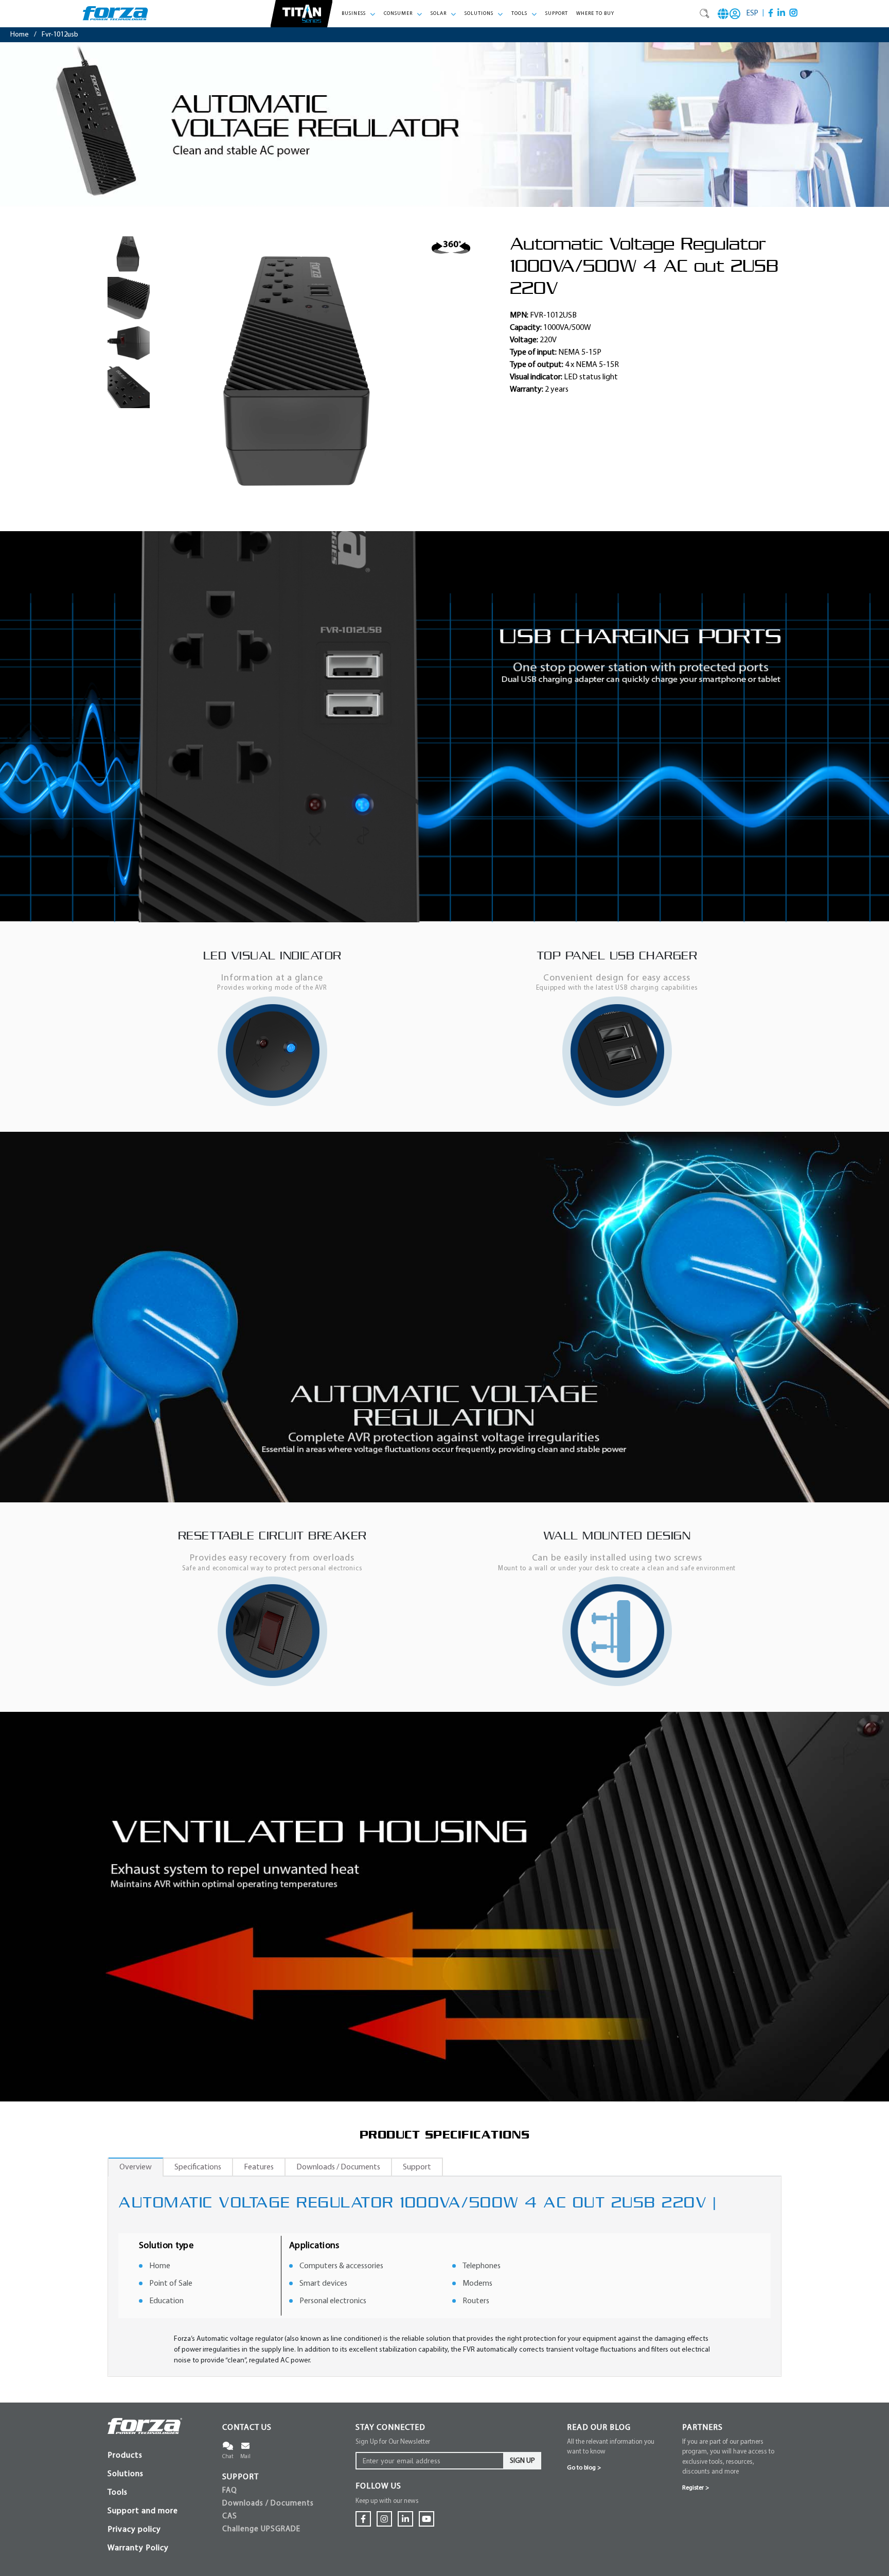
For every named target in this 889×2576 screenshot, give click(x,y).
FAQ (230, 2491)
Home (20, 35)
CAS (230, 2517)
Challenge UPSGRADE (261, 2529)
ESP (752, 14)
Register (696, 2488)
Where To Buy (595, 14)
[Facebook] (771, 13)
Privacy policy (134, 2530)
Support (557, 14)
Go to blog (584, 2468)
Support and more (143, 2511)
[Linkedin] (781, 13)
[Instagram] (794, 13)
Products (125, 2456)
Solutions (126, 2474)
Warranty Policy (138, 2548)
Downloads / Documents (268, 2504)
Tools (118, 2493)
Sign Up (522, 2461)
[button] (359, 14)
